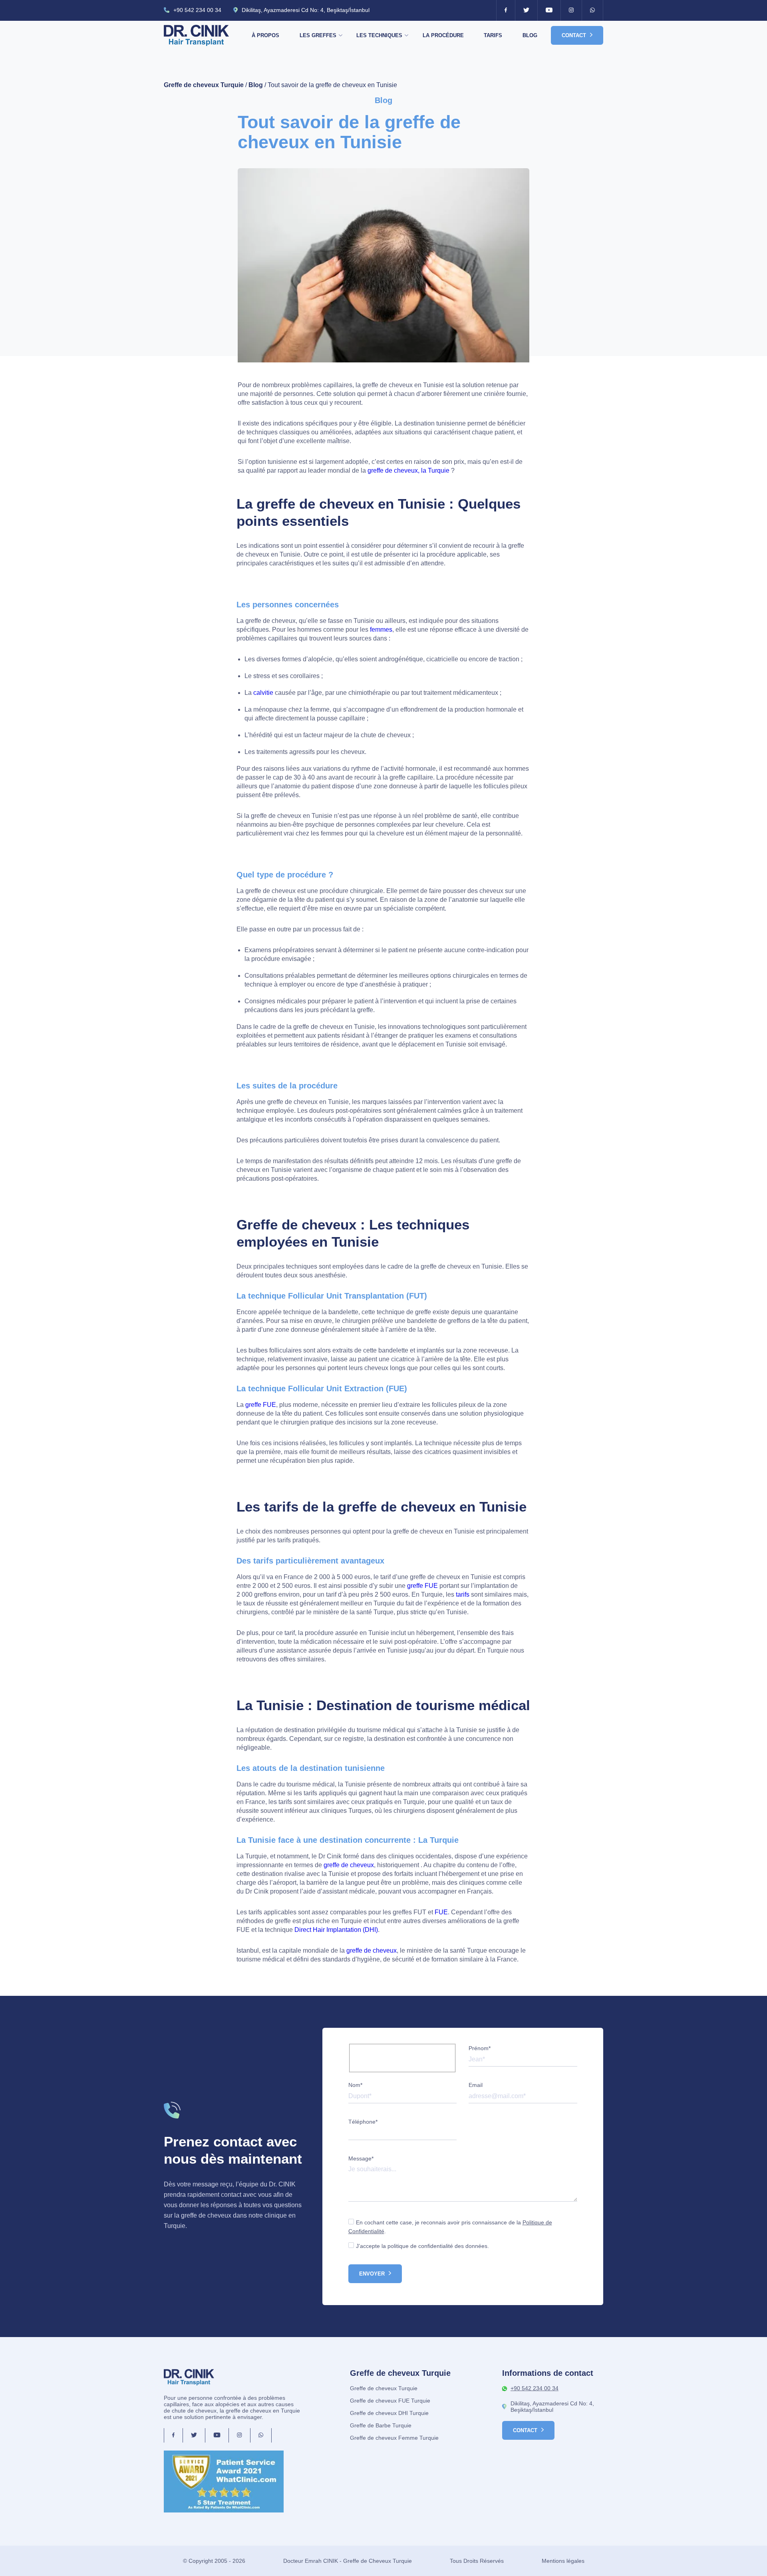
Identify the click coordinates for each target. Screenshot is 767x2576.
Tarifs (493, 35)
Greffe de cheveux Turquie (204, 85)
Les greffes (318, 35)
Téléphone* (363, 2122)
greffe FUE (261, 1405)
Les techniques (379, 35)
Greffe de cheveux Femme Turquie (394, 2438)
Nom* (355, 2085)
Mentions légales (563, 2561)
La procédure (443, 35)
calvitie (263, 693)
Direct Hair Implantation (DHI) (336, 1930)
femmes (381, 630)
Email (476, 2085)
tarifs (463, 1594)
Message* (361, 2158)
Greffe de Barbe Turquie (381, 2425)
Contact (574, 35)
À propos (265, 35)
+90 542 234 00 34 (197, 10)
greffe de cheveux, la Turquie (408, 470)
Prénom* (480, 2048)
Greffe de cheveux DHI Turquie (389, 2413)
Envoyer (372, 2274)
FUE (440, 1912)
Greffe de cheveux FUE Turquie (390, 2401)
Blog (530, 35)
